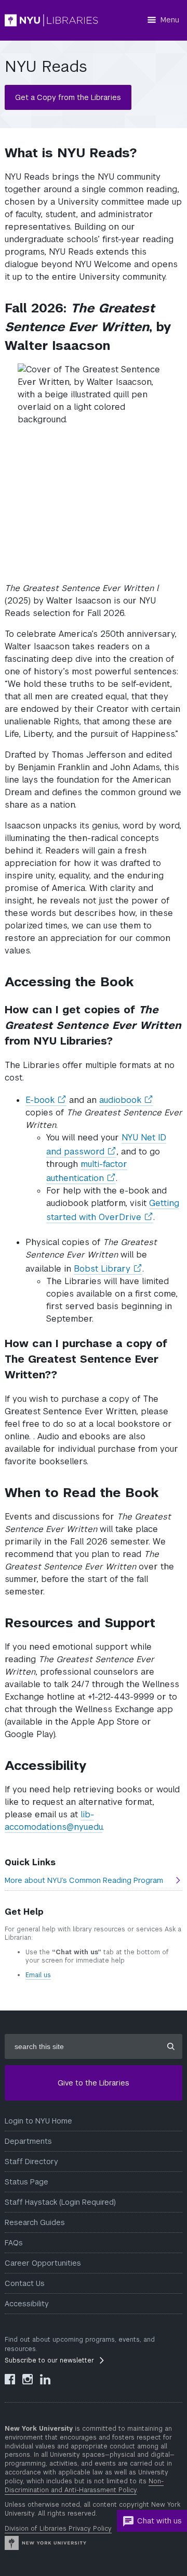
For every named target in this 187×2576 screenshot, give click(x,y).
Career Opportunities (43, 2263)
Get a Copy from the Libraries (68, 97)
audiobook (126, 1100)
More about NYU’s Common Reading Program (84, 1880)
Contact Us (25, 2283)
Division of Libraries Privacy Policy (58, 2529)
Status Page (26, 2182)
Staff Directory (31, 2162)
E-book (46, 1100)
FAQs (14, 2243)
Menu (170, 20)
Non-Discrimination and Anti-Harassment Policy (84, 2486)
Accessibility (27, 2304)
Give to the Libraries (94, 2083)
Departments (28, 2141)
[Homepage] (51, 20)
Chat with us (159, 2521)
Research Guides (35, 2222)
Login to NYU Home (38, 2121)
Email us (38, 1975)
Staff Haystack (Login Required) (60, 2202)
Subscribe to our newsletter (49, 2360)
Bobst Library (108, 1269)
